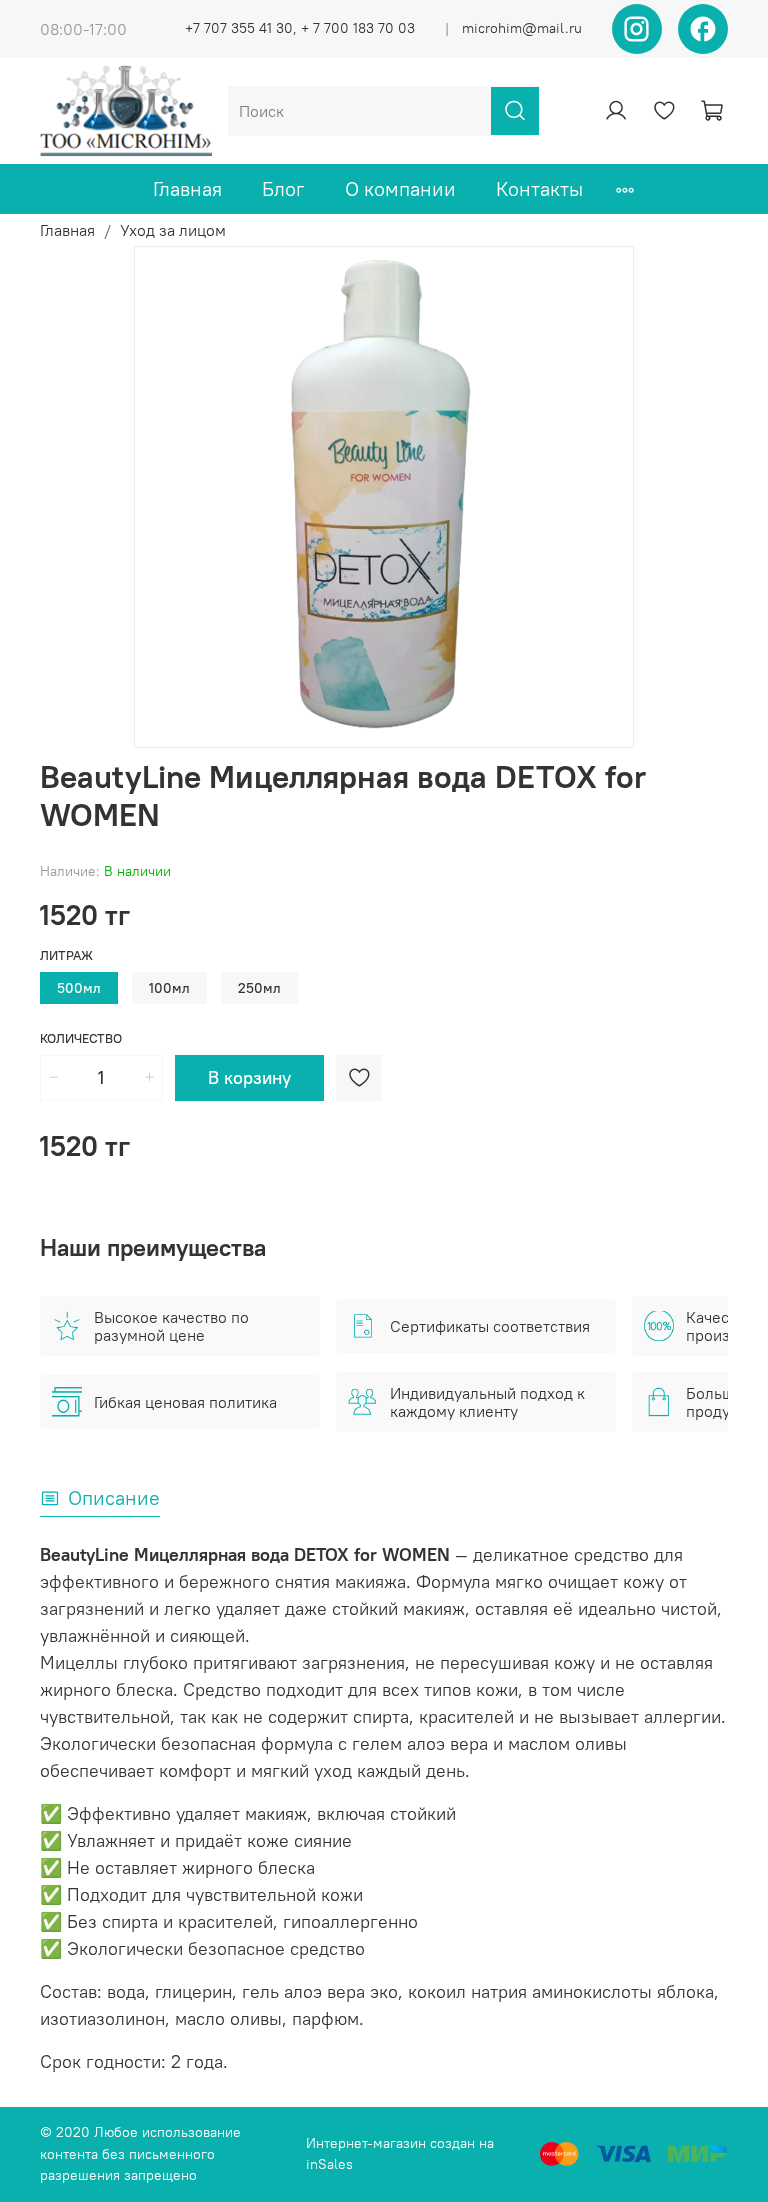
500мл (79, 988)
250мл (259, 988)
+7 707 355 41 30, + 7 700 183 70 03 (300, 28)
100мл (169, 988)
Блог (283, 188)
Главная (187, 188)
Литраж (66, 955)
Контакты (539, 188)
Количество (81, 1038)
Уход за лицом (173, 230)
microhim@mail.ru (522, 28)
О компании (400, 188)
